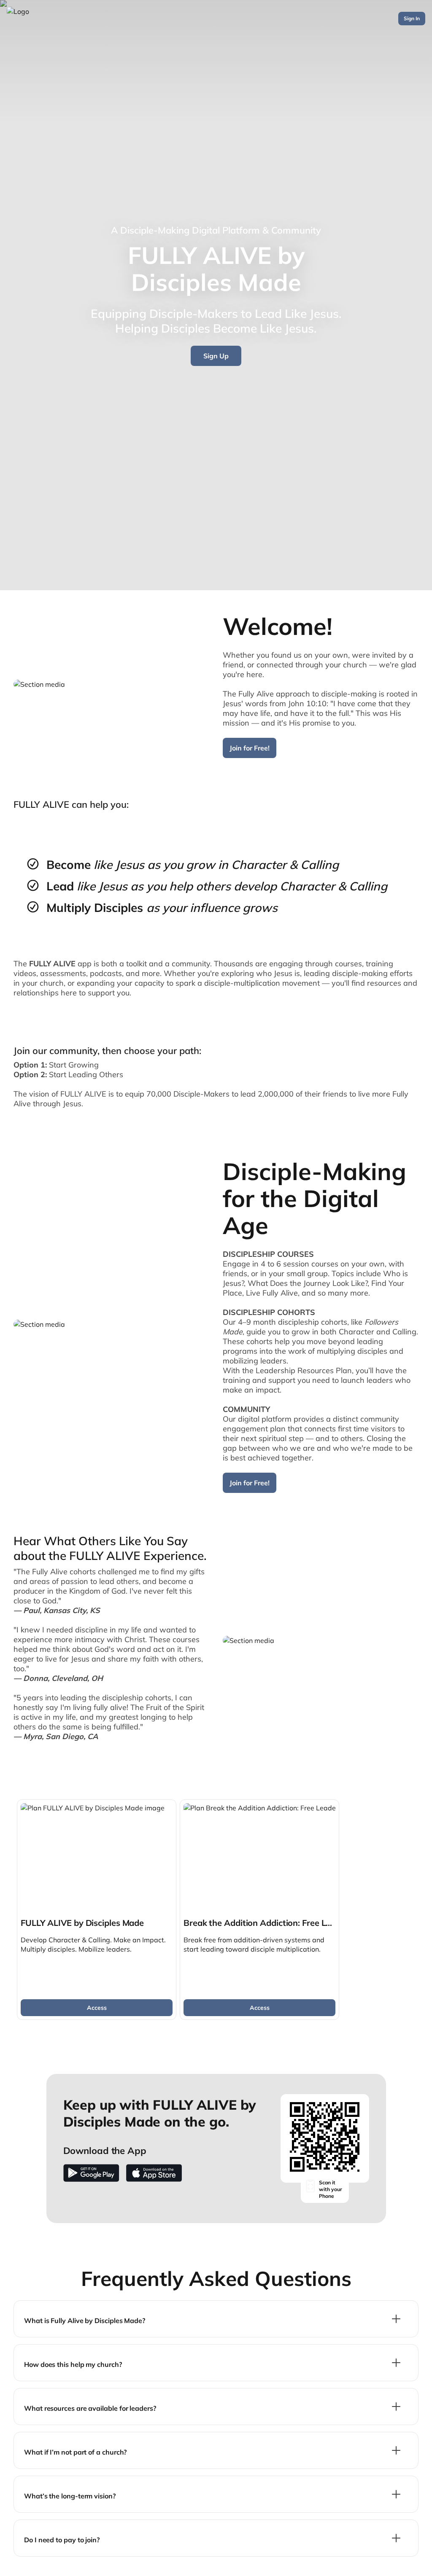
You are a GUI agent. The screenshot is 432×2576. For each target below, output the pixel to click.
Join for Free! (250, 748)
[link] (97, 1910)
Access (97, 2008)
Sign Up (216, 356)
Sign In (412, 18)
